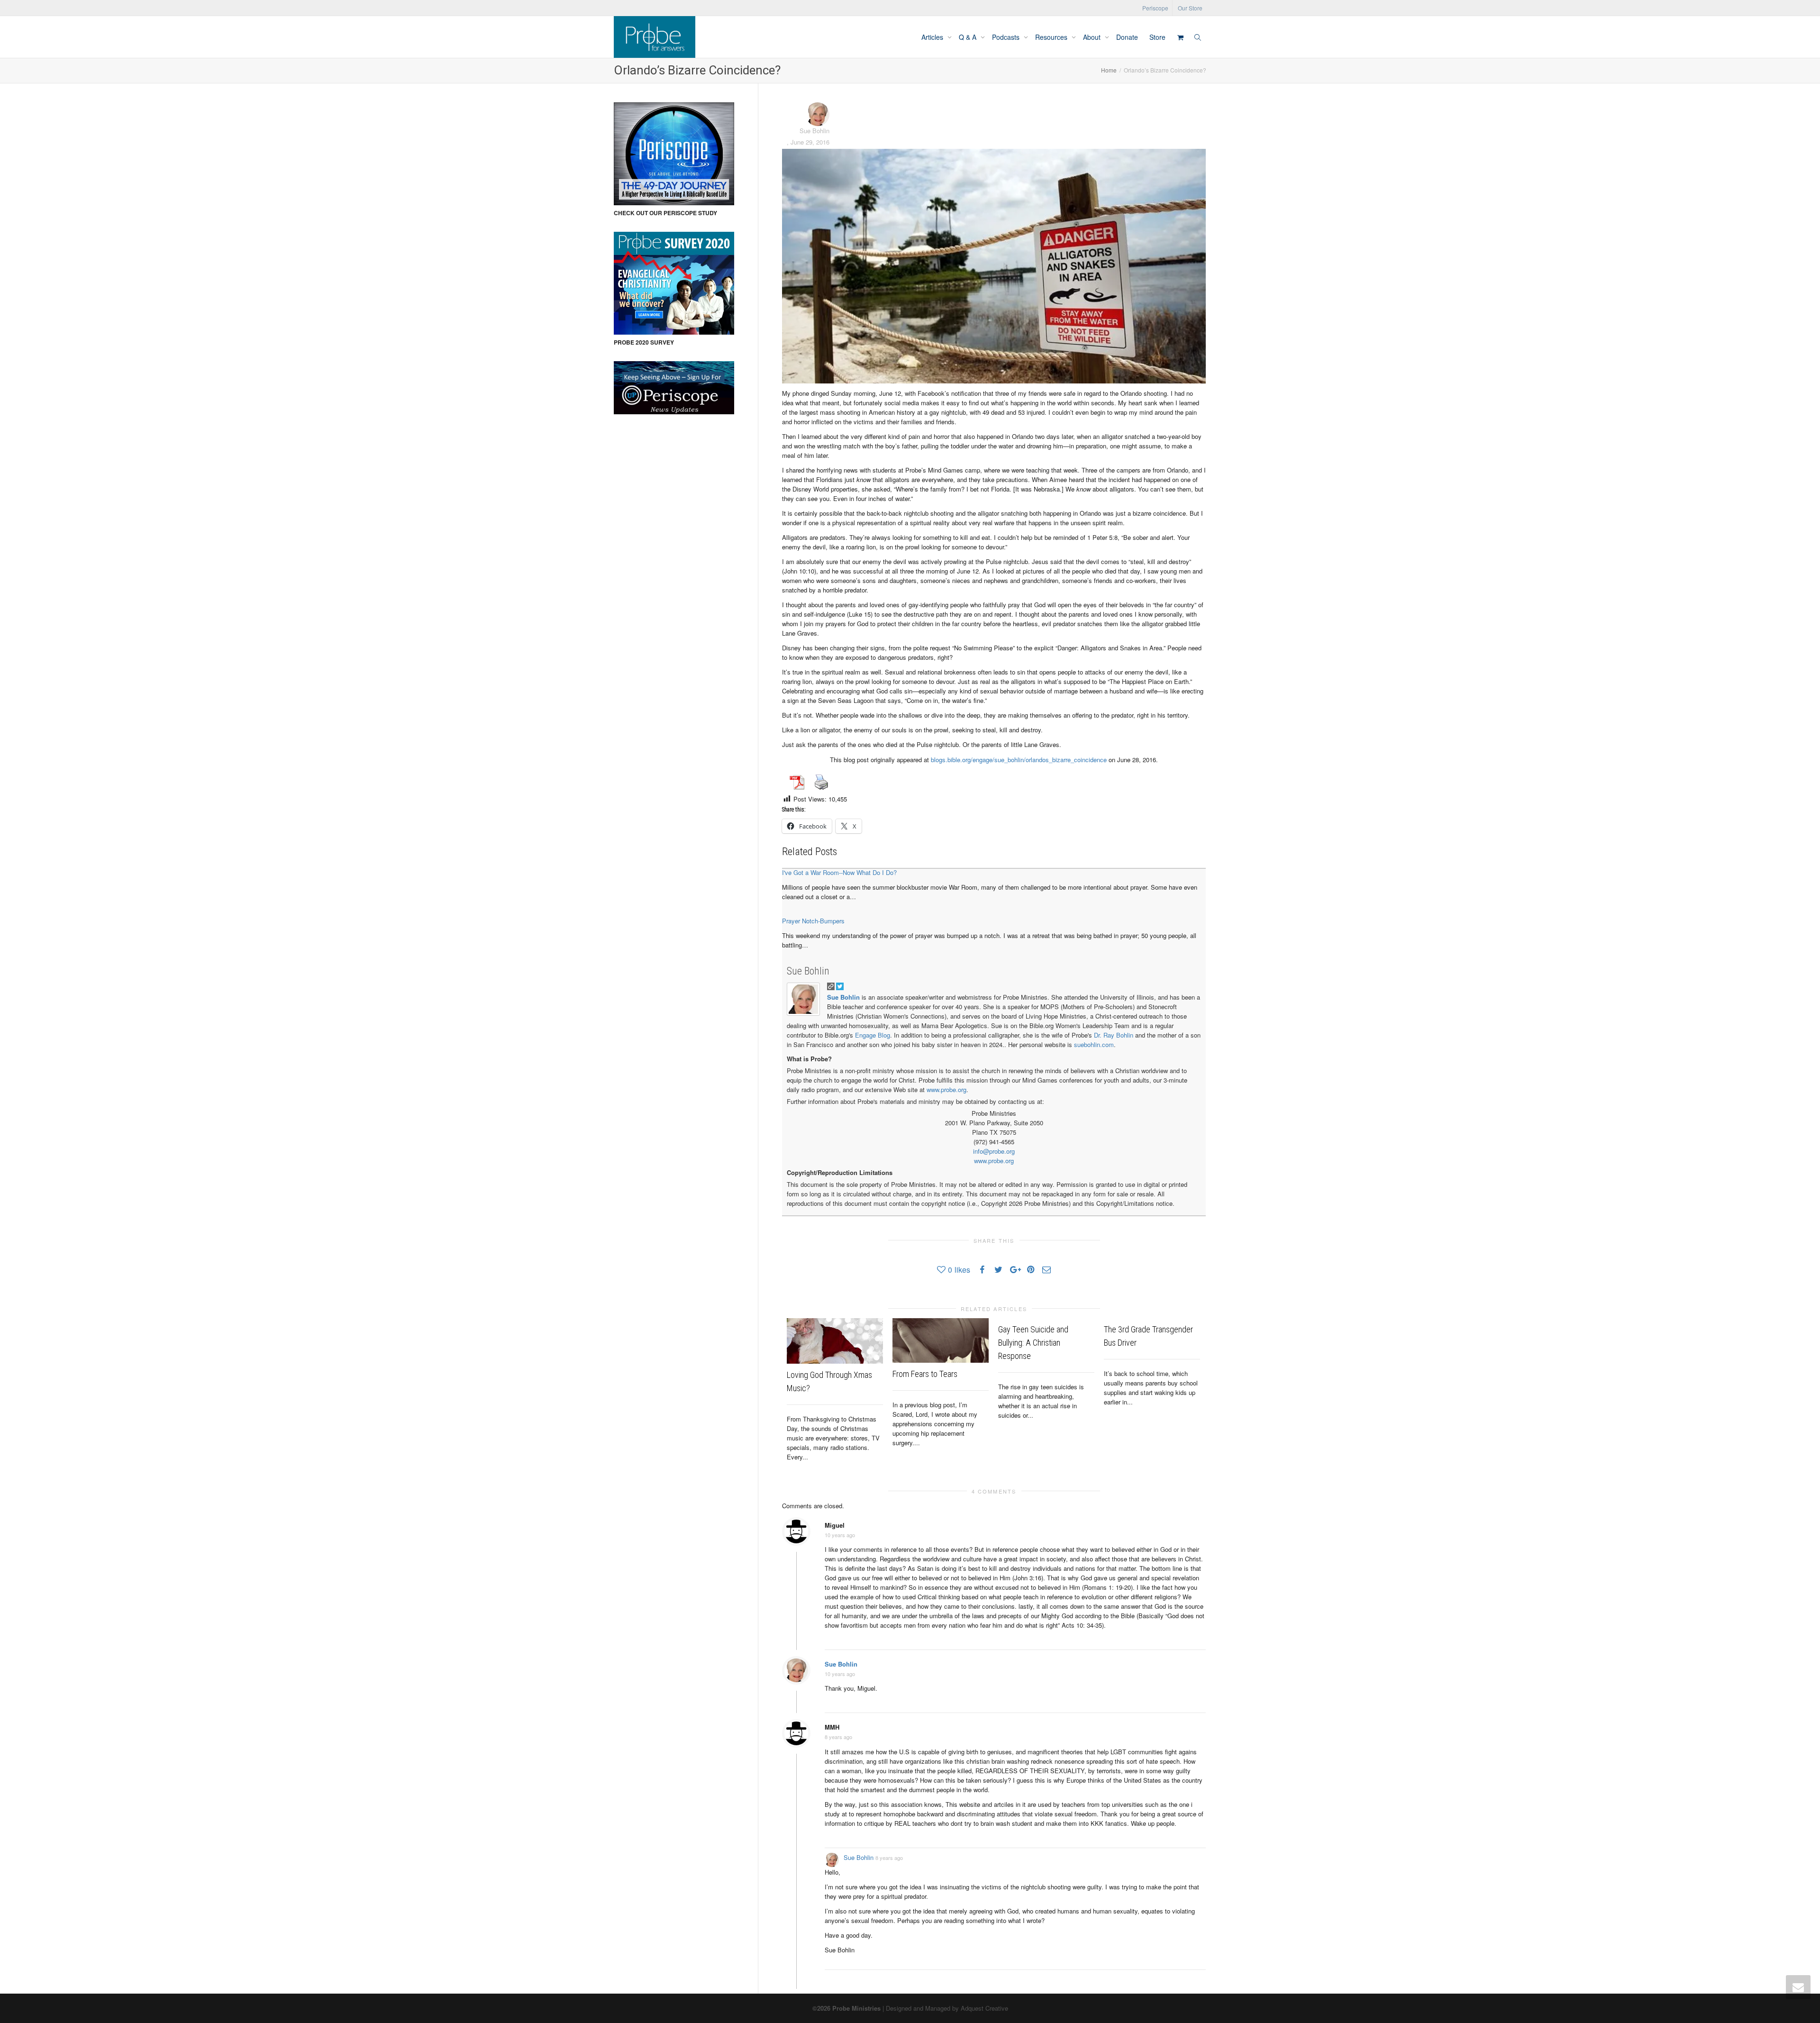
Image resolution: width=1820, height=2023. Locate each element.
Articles (933, 37)
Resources (1052, 37)
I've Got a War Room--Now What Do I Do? (839, 872)
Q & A (969, 37)
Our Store (1190, 8)
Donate (1127, 37)
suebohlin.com (1094, 1044)
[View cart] (1180, 37)
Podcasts (1007, 37)
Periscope (1155, 8)
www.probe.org (946, 1089)
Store (1157, 37)
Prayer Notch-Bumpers (813, 921)
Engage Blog (873, 1035)
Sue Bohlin (808, 971)
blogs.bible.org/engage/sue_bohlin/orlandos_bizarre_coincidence (1019, 760)
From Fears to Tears (925, 1374)
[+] (835, 1341)
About (1093, 37)
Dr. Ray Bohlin (1114, 1035)
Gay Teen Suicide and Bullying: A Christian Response (1033, 1343)
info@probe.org (994, 1151)
